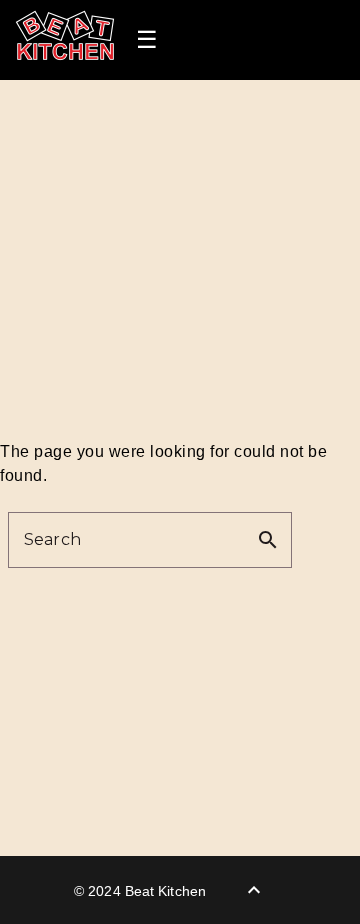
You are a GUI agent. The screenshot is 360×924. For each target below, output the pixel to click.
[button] (147, 40)
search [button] (268, 540)
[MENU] (149, 40)
